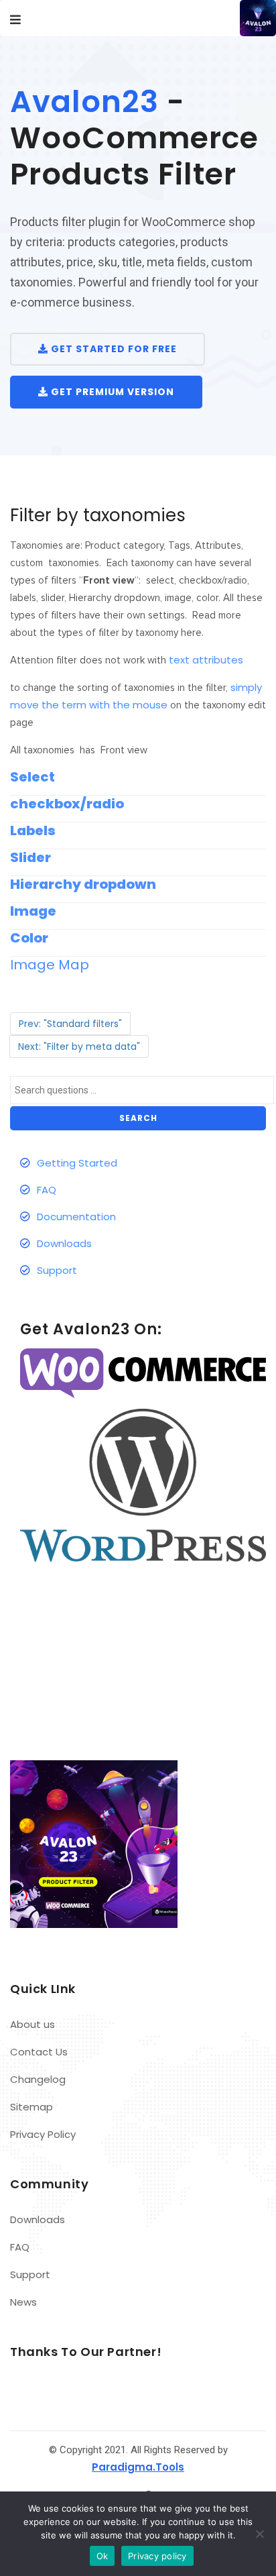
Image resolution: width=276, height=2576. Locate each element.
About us (32, 2024)
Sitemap (31, 2107)
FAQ (47, 1190)
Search (138, 1118)
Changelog (38, 2079)
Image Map (50, 965)
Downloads (64, 1243)
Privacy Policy (43, 2134)
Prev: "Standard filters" (70, 1024)
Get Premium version (111, 392)
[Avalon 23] (246, 18)
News (23, 2302)
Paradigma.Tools (138, 2467)
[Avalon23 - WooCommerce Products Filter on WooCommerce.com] (143, 1373)
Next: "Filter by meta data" (79, 1046)
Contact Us (39, 2052)
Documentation (76, 1217)
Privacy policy (157, 2556)
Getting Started (77, 1163)
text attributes (206, 660)
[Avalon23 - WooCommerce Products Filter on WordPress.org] (143, 1484)
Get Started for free (113, 349)
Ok (102, 2556)
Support (57, 1270)
